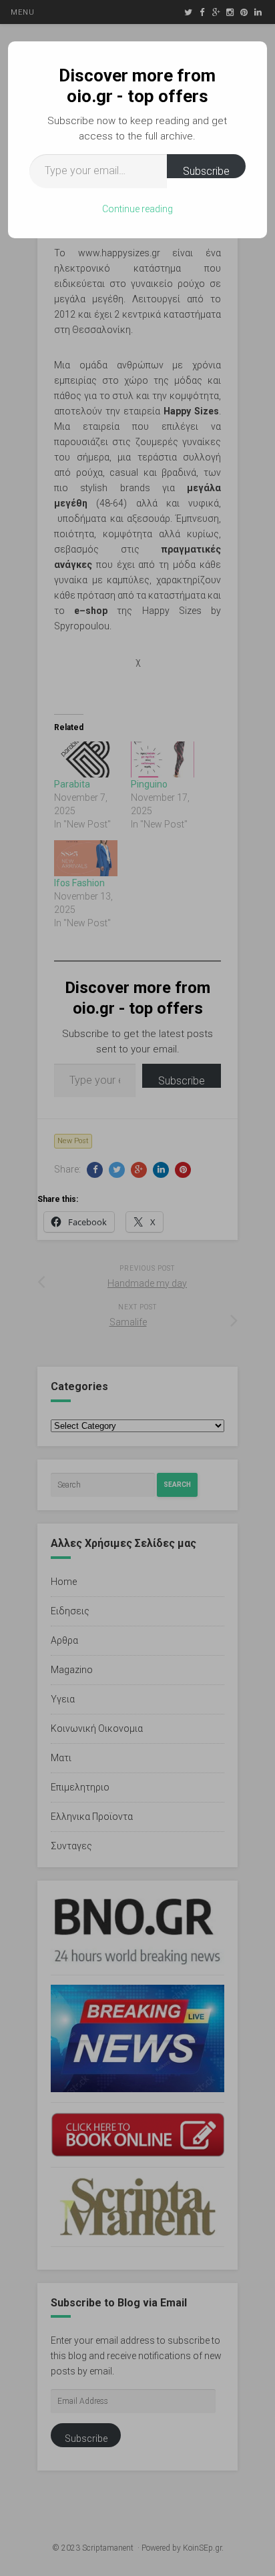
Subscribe (206, 171)
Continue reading (137, 209)
